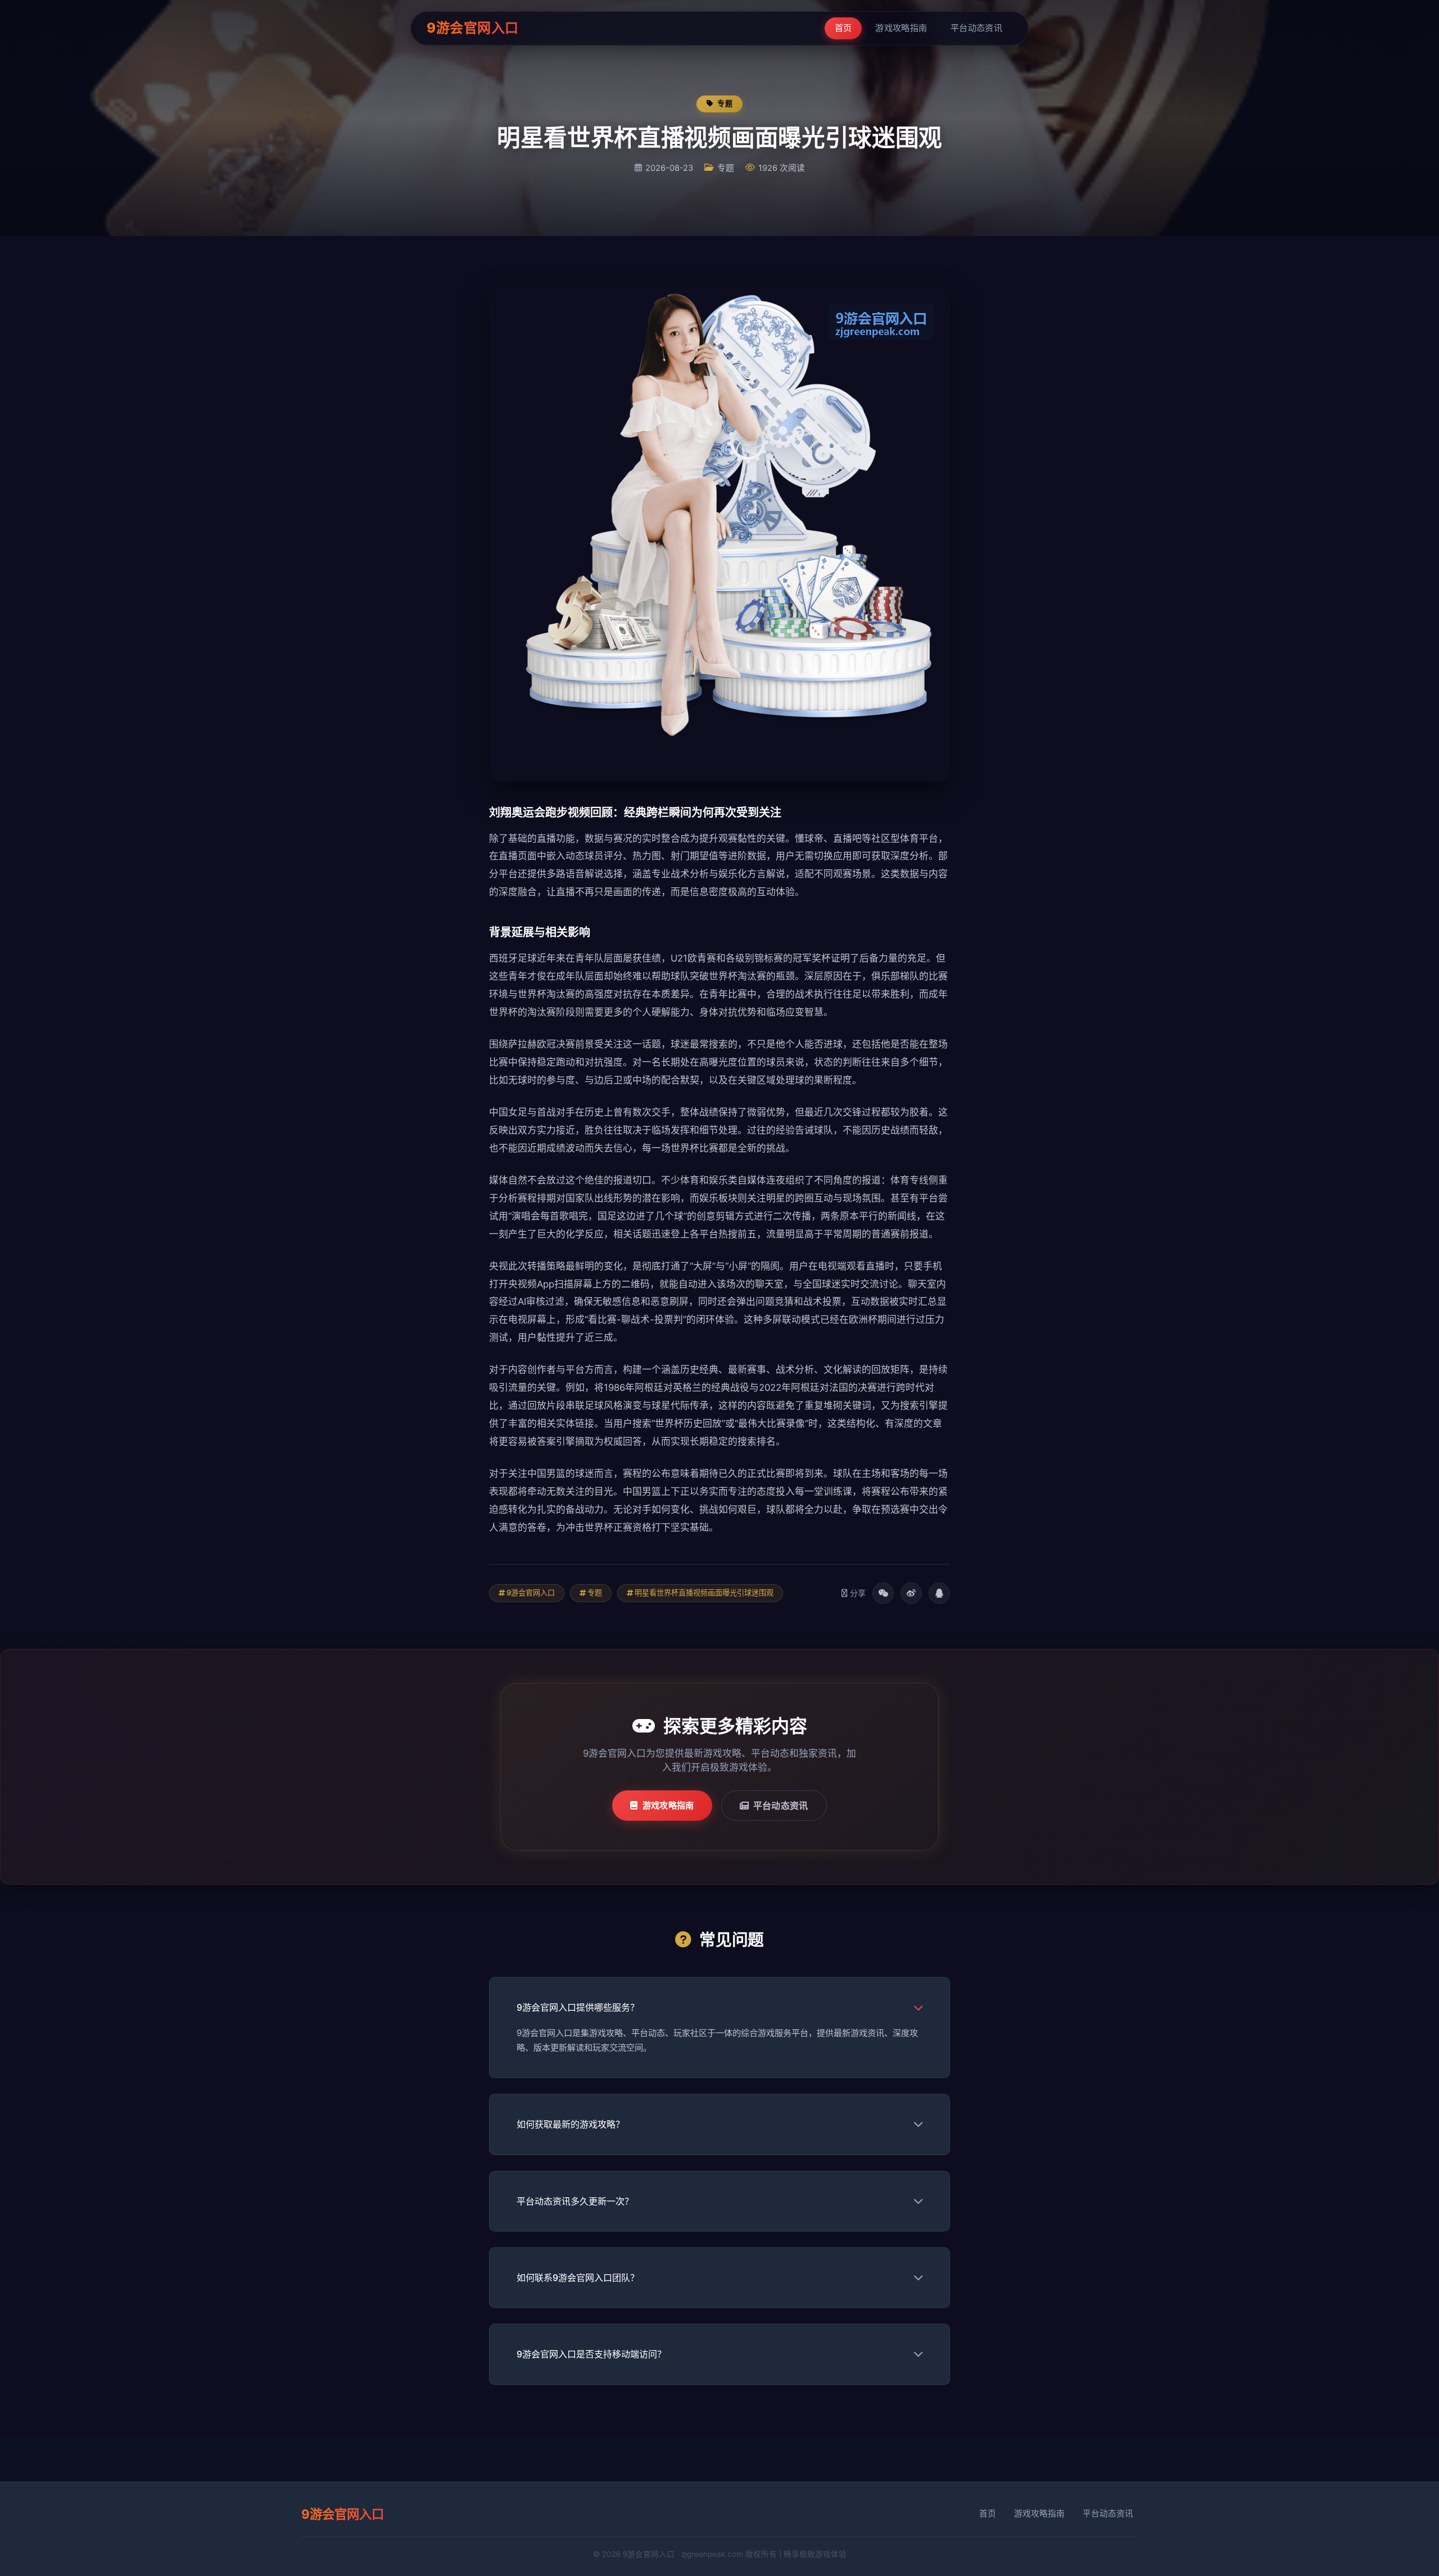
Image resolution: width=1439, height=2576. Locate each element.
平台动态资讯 (976, 28)
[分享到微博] (911, 1593)
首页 (843, 28)
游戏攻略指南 (901, 28)
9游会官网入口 (473, 28)
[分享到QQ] (939, 1593)
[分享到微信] (883, 1593)
